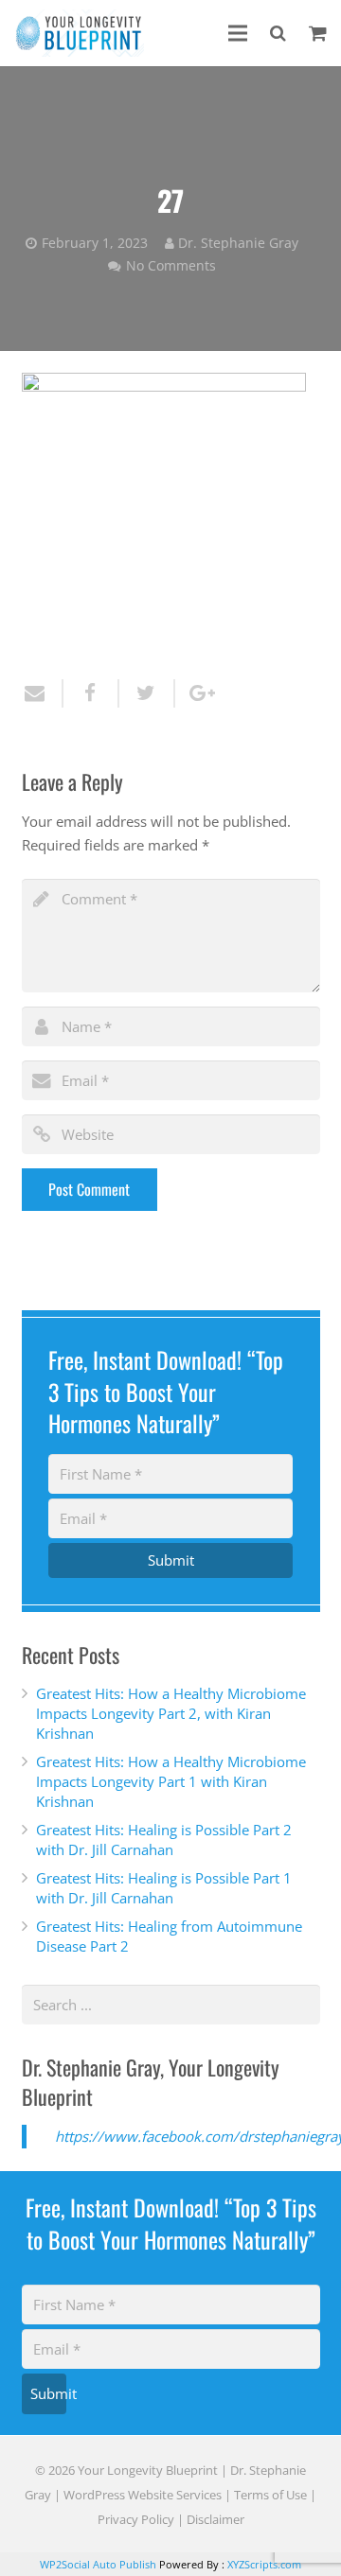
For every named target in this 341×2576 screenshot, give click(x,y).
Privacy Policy (136, 2519)
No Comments (171, 266)
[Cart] (318, 33)
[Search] (278, 33)
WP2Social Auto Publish (98, 2564)
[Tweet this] (147, 693)
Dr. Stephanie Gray (238, 243)
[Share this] (91, 693)
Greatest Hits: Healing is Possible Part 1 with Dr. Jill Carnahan (164, 1888)
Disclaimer (215, 2519)
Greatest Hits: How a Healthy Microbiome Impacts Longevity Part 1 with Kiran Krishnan (171, 1781)
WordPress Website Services (143, 2495)
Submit (171, 1560)
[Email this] (43, 693)
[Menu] (238, 33)
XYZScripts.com (264, 2564)
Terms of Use (270, 2495)
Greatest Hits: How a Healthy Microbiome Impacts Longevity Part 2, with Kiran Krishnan (171, 1713)
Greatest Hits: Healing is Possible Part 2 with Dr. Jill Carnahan (164, 1840)
